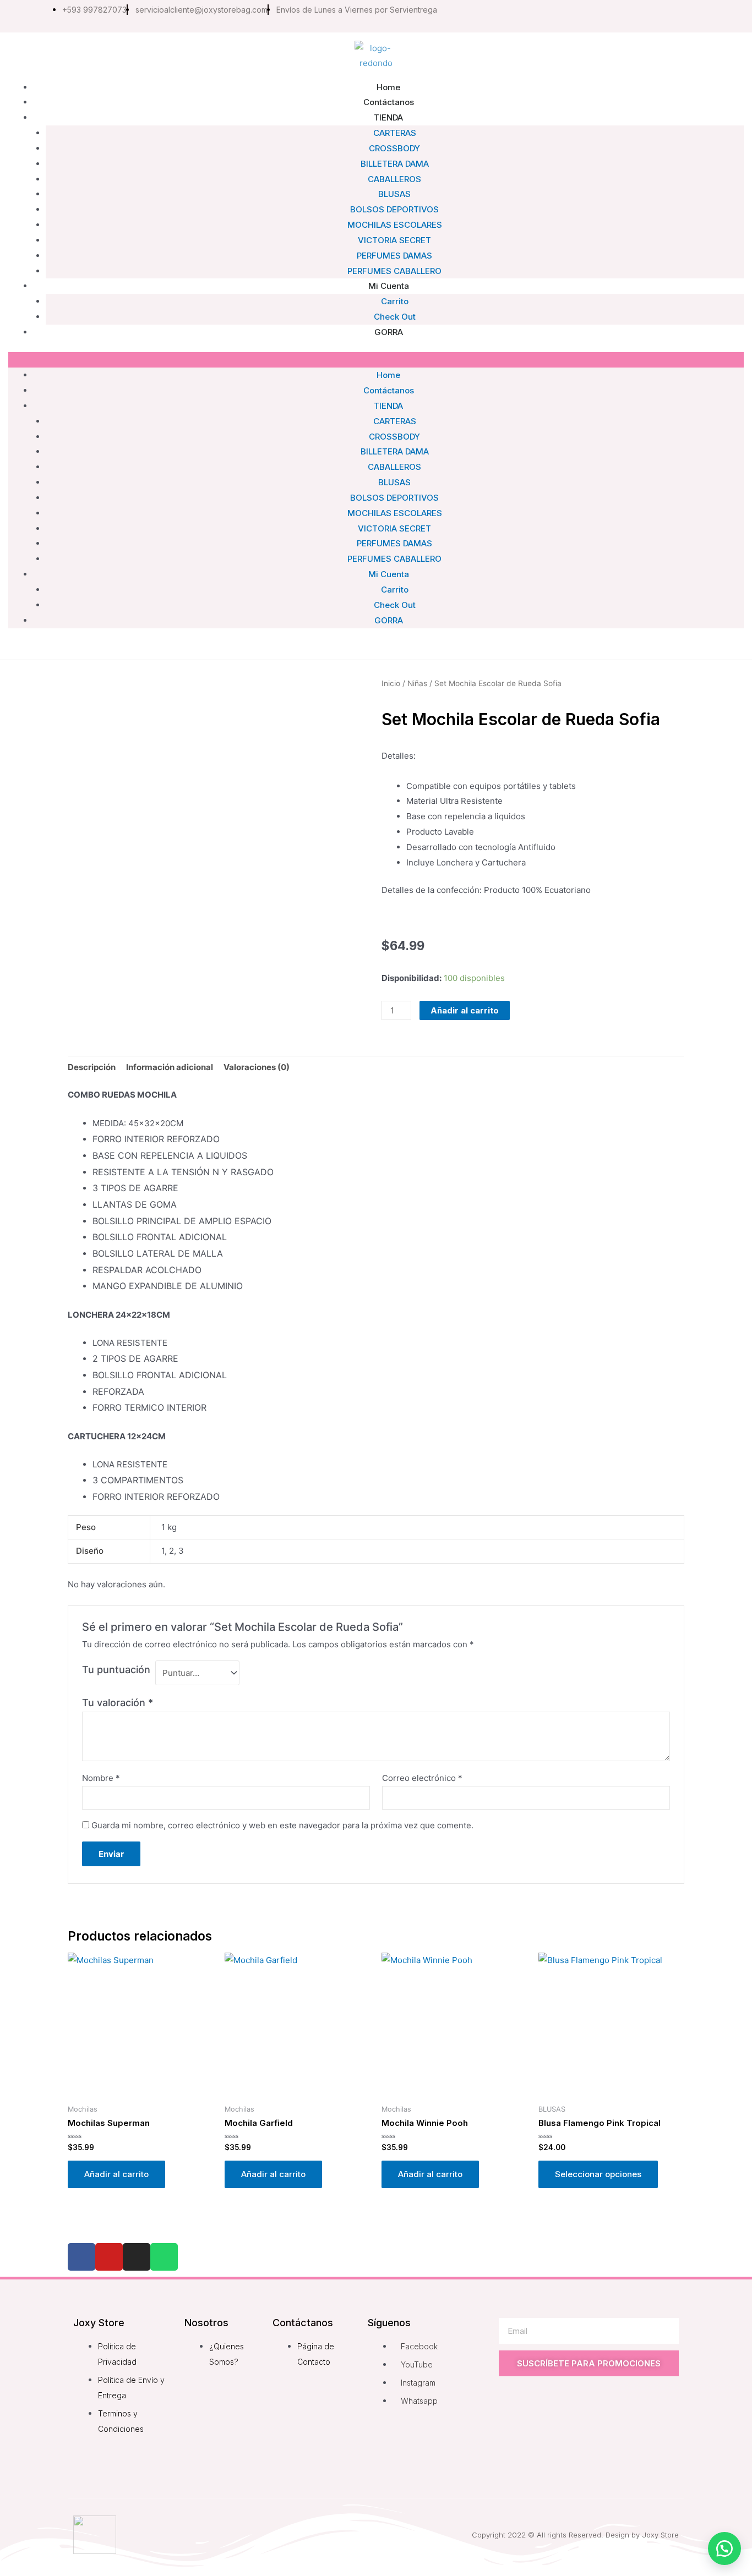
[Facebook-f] (585, 16)
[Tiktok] (655, 16)
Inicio (391, 683)
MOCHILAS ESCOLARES (395, 225)
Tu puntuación (116, 1670)
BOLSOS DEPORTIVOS (394, 209)
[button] (376, 360)
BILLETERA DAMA (395, 164)
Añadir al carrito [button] (116, 2174)
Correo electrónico (422, 1778)
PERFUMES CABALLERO (394, 559)
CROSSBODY (394, 148)
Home (388, 375)
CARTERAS (395, 133)
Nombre (101, 1778)
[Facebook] (81, 2257)
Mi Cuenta (389, 286)
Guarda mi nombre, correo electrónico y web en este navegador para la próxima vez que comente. (282, 1825)
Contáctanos (389, 390)
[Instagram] (608, 16)
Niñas (417, 683)
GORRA (389, 332)
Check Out (395, 605)
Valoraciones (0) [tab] (257, 1067)
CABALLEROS (394, 179)
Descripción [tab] (92, 1067)
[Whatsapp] (678, 16)
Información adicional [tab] (170, 1067)
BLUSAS (394, 194)
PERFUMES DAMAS (394, 543)
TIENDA (388, 117)
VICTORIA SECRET (394, 240)
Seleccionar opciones (598, 2174)
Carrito (395, 590)
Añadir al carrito (465, 1010)
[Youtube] (631, 16)
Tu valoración (118, 1703)
